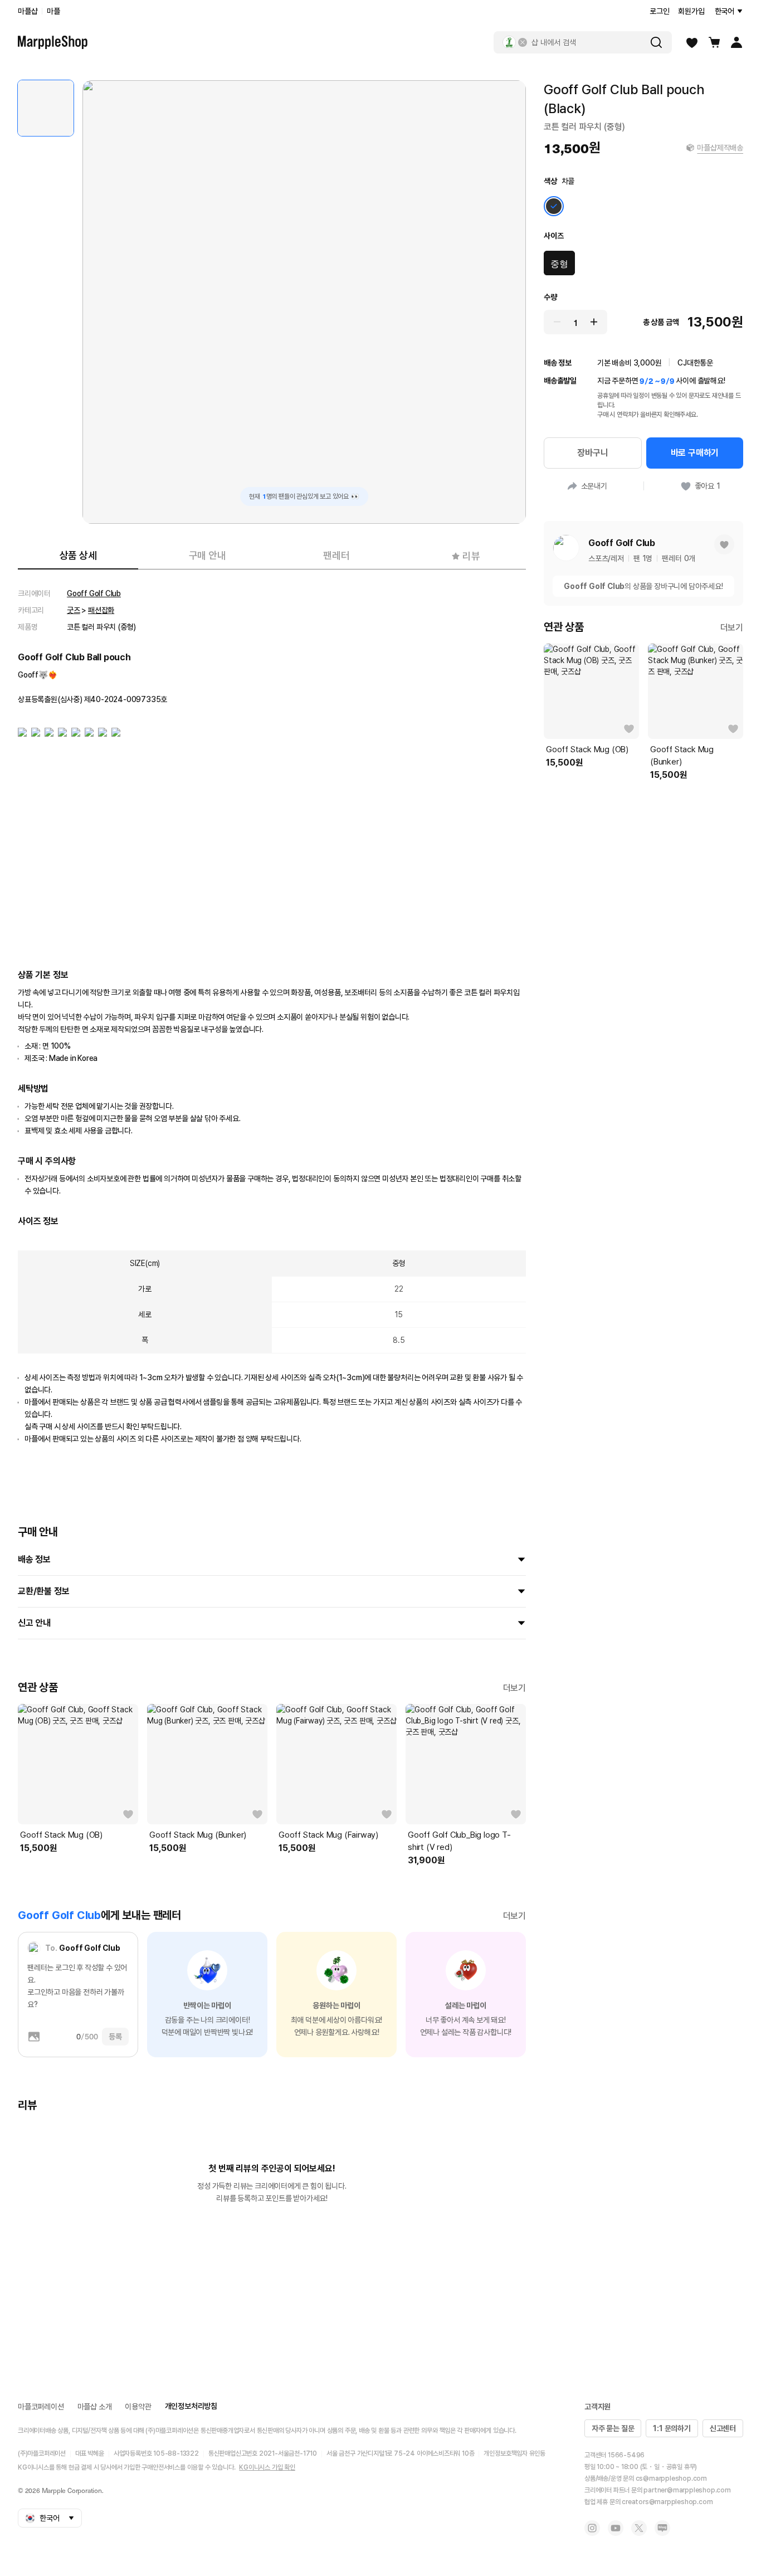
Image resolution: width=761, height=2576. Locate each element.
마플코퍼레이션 (41, 2407)
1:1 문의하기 (672, 2428)
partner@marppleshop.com (687, 2490)
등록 (115, 2037)
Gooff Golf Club (94, 593)
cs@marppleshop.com (671, 2478)
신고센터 (723, 2428)
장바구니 (592, 453)
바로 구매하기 (695, 453)
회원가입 (691, 11)
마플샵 (28, 11)
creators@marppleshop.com (667, 2502)
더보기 (514, 1688)
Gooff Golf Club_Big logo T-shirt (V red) (459, 1841)
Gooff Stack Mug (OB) (61, 1835)
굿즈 (74, 610)
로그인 (659, 11)
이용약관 (138, 2407)
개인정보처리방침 (191, 2406)
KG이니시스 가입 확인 (267, 2467)
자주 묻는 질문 (613, 2428)
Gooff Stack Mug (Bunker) (198, 1835)
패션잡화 (101, 610)
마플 (53, 11)
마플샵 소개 (95, 2407)
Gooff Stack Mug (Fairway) (328, 1835)
